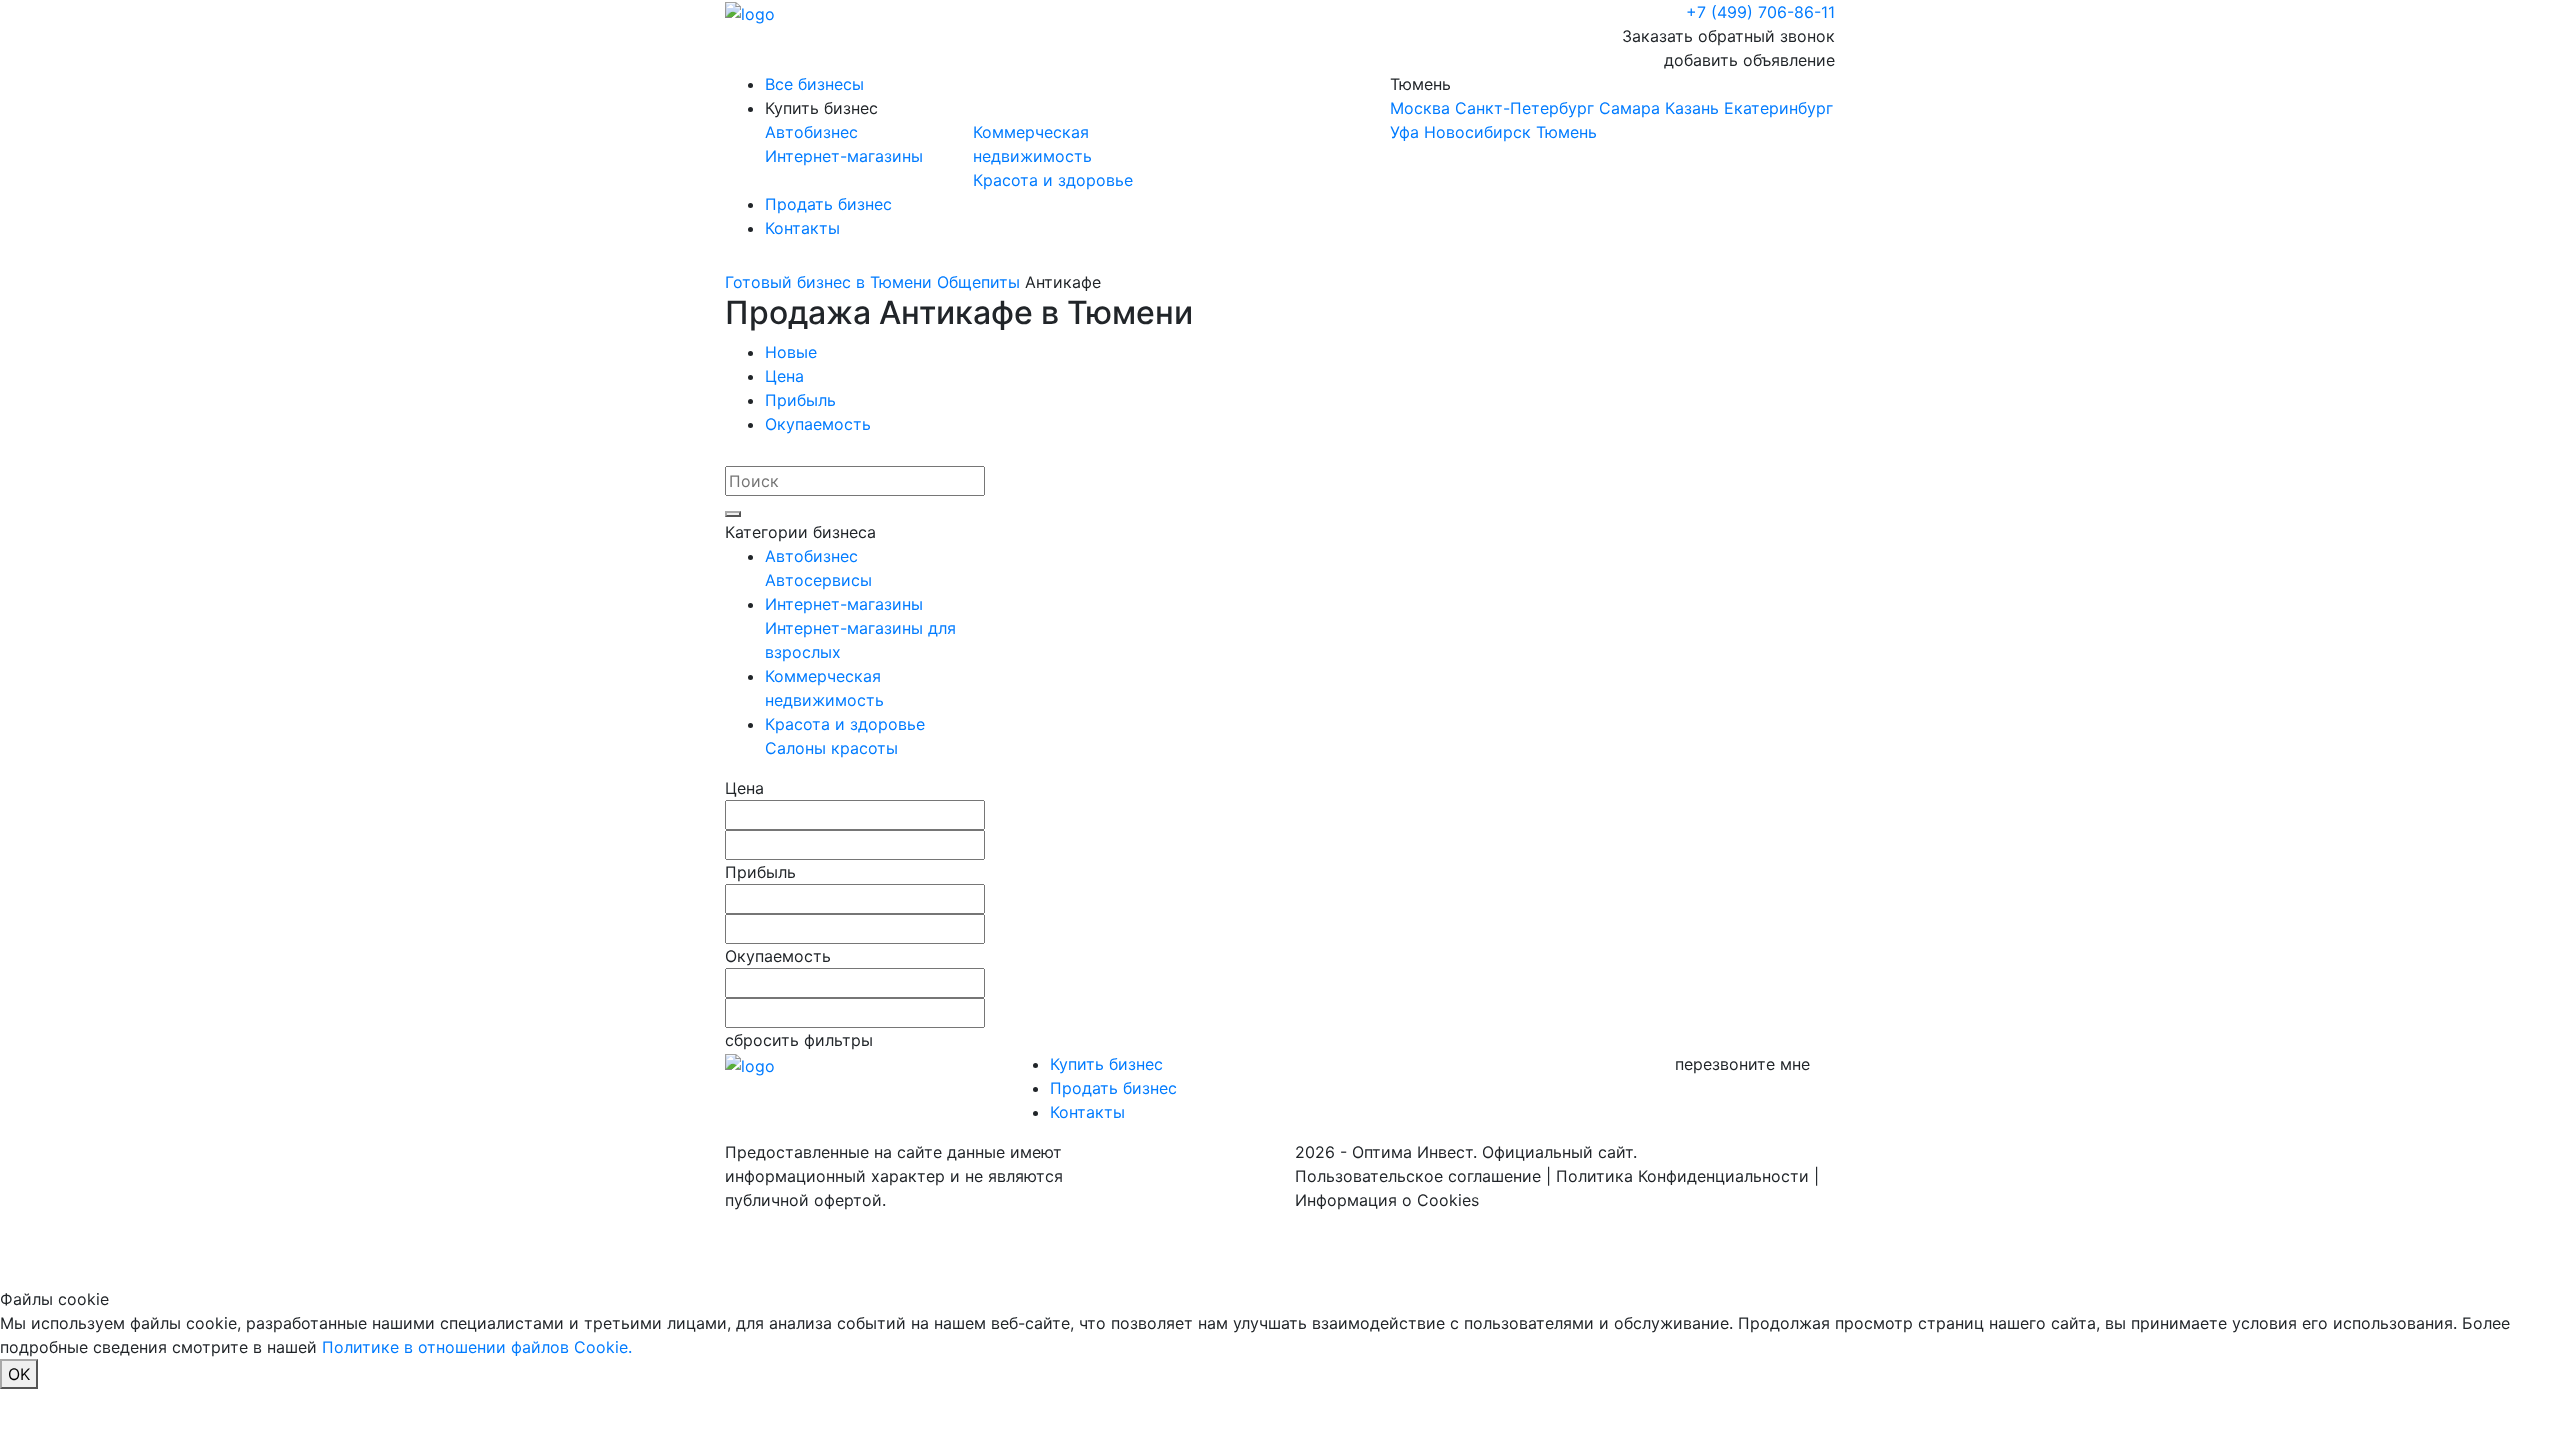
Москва (1420, 108)
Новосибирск (1477, 132)
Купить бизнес (821, 108)
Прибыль (800, 400)
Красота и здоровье (1053, 180)
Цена (784, 376)
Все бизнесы (814, 84)
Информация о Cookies (1387, 1200)
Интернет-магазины (844, 156)
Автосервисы (818, 580)
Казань (1692, 108)
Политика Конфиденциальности (1682, 1176)
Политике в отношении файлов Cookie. (477, 1347)
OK (19, 1374)
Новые (791, 352)
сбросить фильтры (799, 1040)
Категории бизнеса (800, 532)
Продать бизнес (828, 204)
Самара (1629, 108)
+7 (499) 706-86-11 (1760, 12)
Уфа (1404, 132)
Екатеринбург (1778, 108)
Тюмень (1611, 108)
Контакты (802, 228)
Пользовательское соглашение (1418, 1176)
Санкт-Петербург (1524, 108)
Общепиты (978, 282)
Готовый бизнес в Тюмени (828, 282)
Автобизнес (811, 132)
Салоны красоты (831, 748)
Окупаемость (818, 424)
